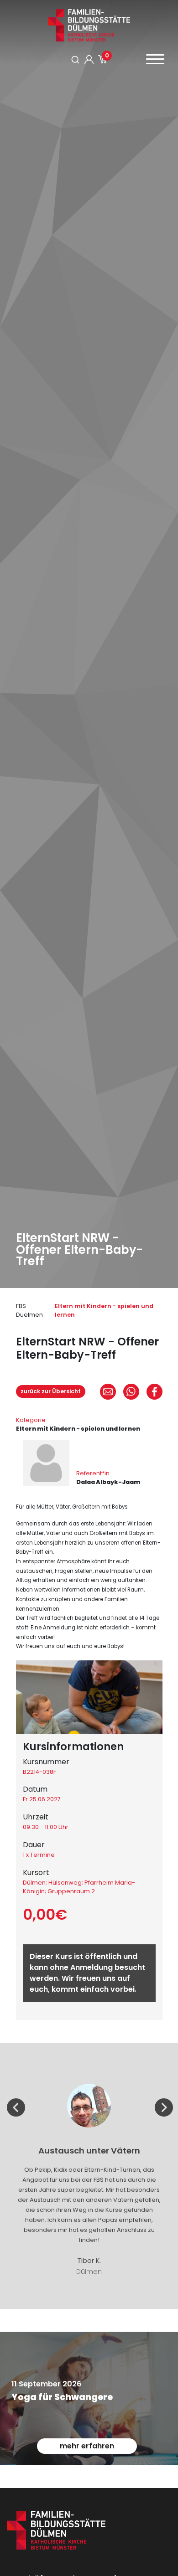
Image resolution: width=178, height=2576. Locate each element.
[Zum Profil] (89, 60)
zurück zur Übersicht (51, 1391)
